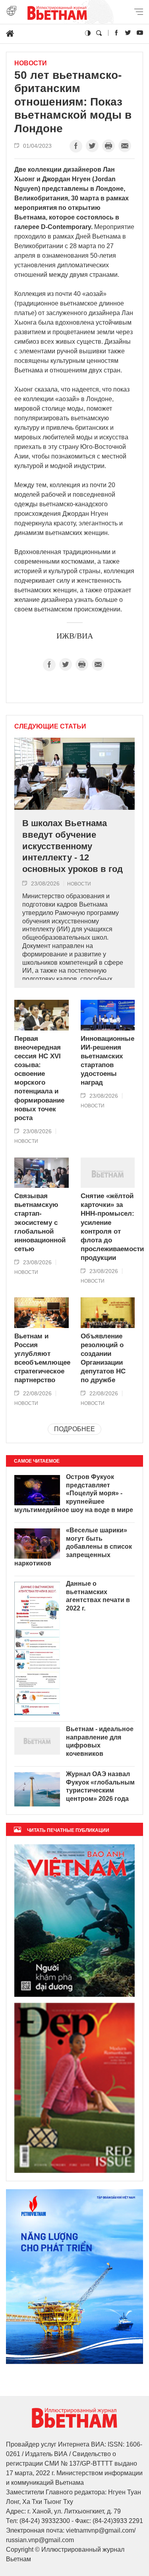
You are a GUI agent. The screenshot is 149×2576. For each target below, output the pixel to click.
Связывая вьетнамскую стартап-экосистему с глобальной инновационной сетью (40, 1222)
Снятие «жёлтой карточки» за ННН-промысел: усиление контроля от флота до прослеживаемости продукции (108, 1227)
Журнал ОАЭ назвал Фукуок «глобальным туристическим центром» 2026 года (100, 1786)
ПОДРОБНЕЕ (74, 1429)
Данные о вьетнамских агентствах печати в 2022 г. (98, 1596)
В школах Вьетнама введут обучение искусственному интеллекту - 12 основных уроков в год (73, 846)
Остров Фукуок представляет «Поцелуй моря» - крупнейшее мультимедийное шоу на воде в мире (74, 1493)
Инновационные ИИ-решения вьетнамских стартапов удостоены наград (107, 1061)
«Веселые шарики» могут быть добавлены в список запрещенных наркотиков (73, 1547)
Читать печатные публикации (68, 1830)
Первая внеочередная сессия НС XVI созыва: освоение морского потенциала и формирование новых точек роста (39, 1078)
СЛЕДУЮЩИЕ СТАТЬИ (50, 727)
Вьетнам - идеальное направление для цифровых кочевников (100, 1741)
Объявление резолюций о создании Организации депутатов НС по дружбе (103, 1358)
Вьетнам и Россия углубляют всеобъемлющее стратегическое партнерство (42, 1358)
